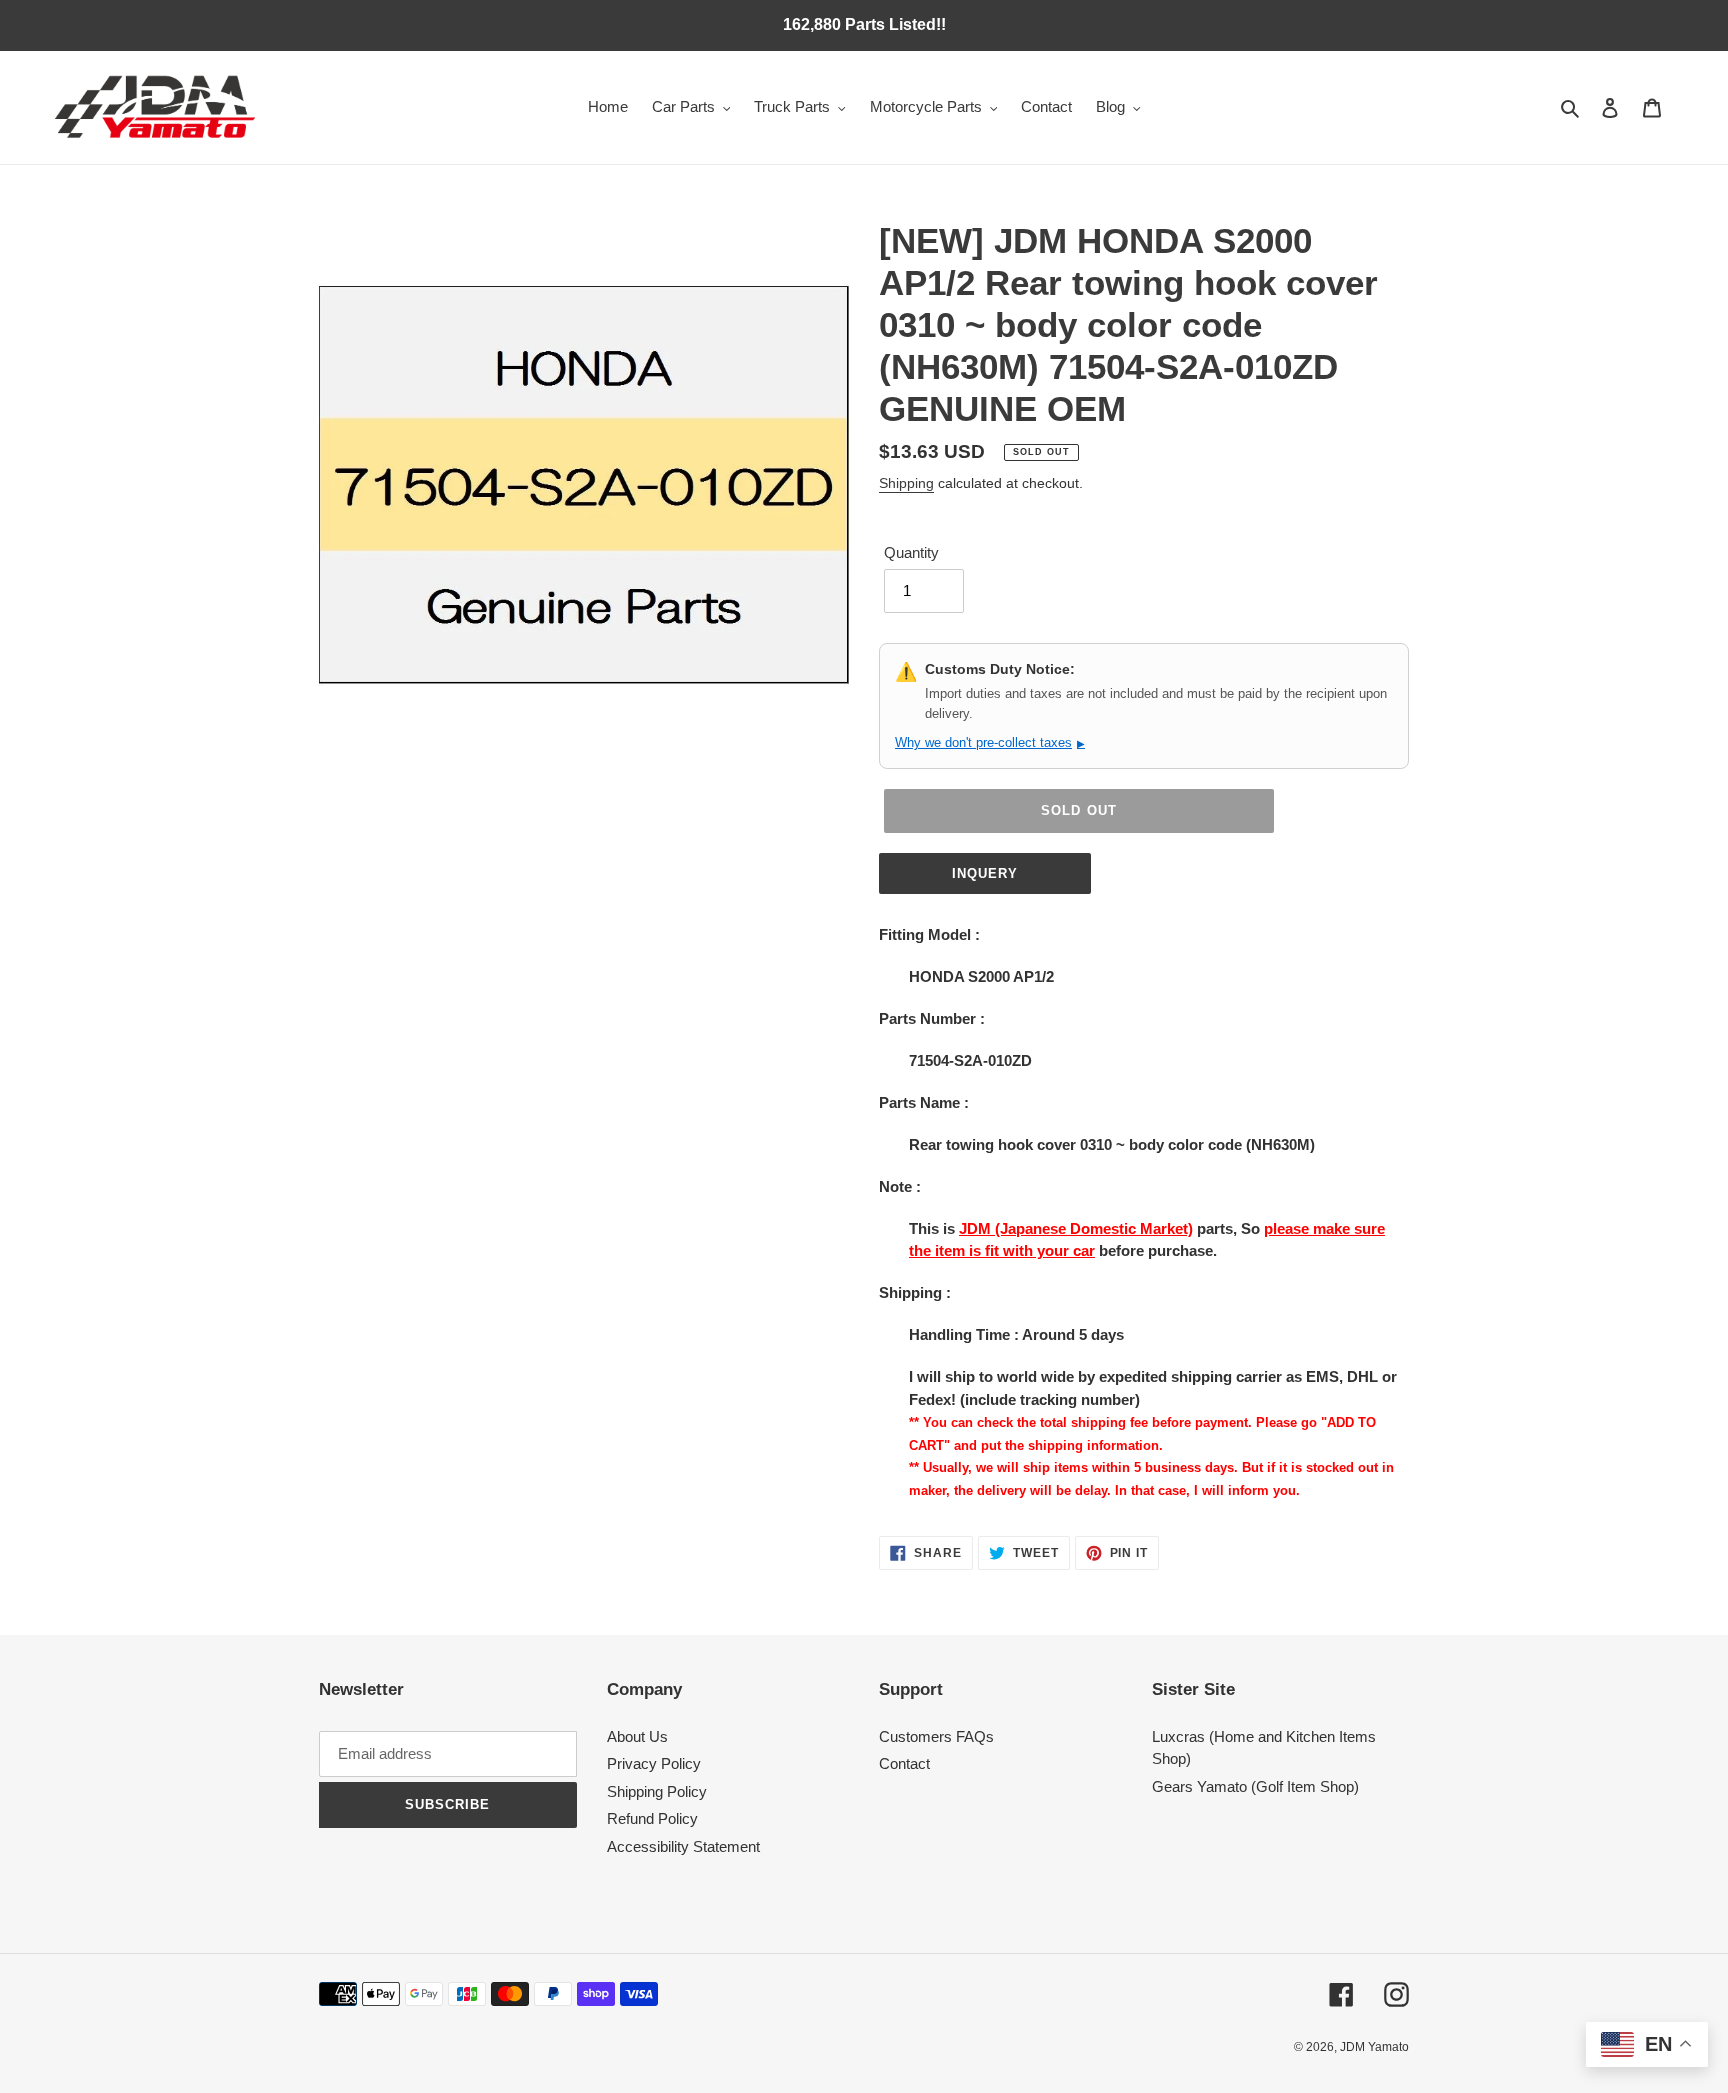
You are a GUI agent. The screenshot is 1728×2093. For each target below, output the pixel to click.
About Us (637, 1736)
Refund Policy (652, 1818)
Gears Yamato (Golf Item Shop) (1255, 1786)
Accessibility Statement (683, 1846)
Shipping (906, 483)
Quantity (911, 552)
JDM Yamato (1374, 2047)
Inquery (985, 873)
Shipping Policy (657, 1791)
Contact (904, 1763)
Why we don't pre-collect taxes (990, 742)
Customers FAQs (936, 1736)
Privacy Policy (654, 1763)
